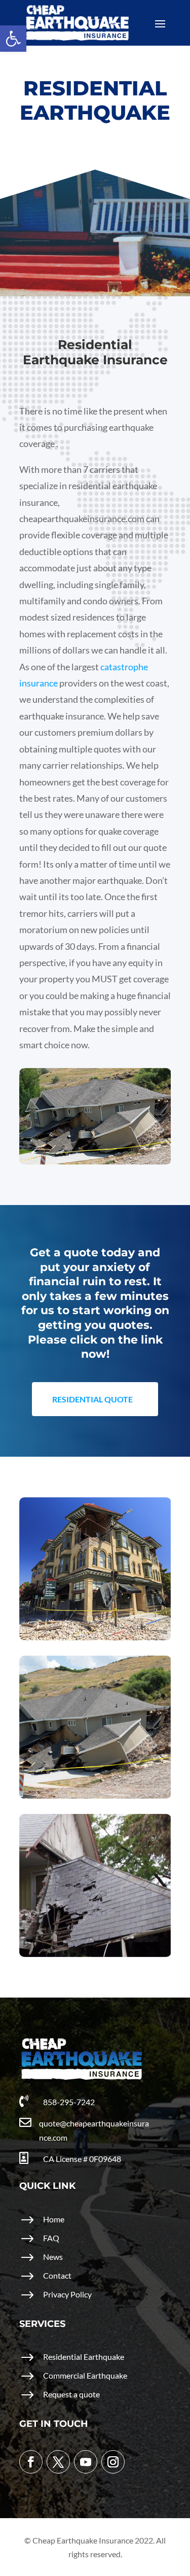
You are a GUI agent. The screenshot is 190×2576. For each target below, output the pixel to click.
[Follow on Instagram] (113, 2462)
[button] (13, 39)
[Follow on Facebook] (31, 2462)
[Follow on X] (58, 2462)
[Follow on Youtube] (86, 2462)
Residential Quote (92, 1399)
